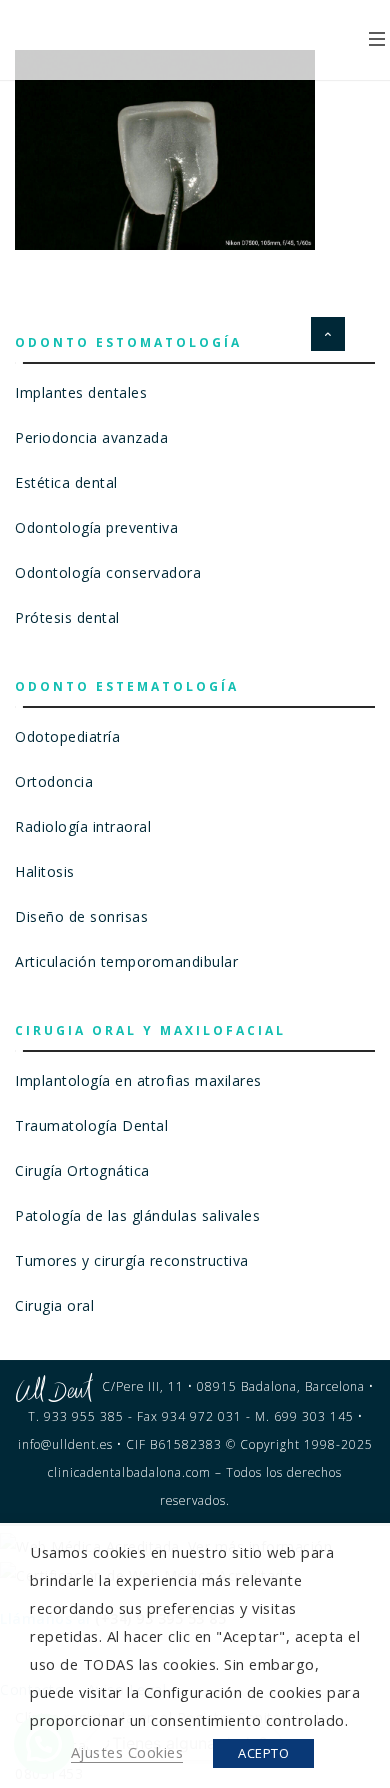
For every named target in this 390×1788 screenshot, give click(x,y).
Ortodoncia (54, 781)
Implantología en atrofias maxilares (138, 1080)
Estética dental (66, 482)
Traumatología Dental (91, 1125)
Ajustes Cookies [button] (127, 1752)
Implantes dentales (81, 392)
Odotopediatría (67, 736)
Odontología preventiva (96, 527)
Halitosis (45, 871)
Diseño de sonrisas (81, 916)
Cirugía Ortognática (82, 1170)
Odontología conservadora (108, 572)
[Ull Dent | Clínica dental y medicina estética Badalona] (142, 40)
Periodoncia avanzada (91, 437)
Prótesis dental (67, 617)
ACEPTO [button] (263, 1753)
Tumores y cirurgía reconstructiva (132, 1260)
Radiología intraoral (83, 826)
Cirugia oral (54, 1305)
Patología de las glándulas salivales (137, 1215)
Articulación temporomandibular (126, 961)
